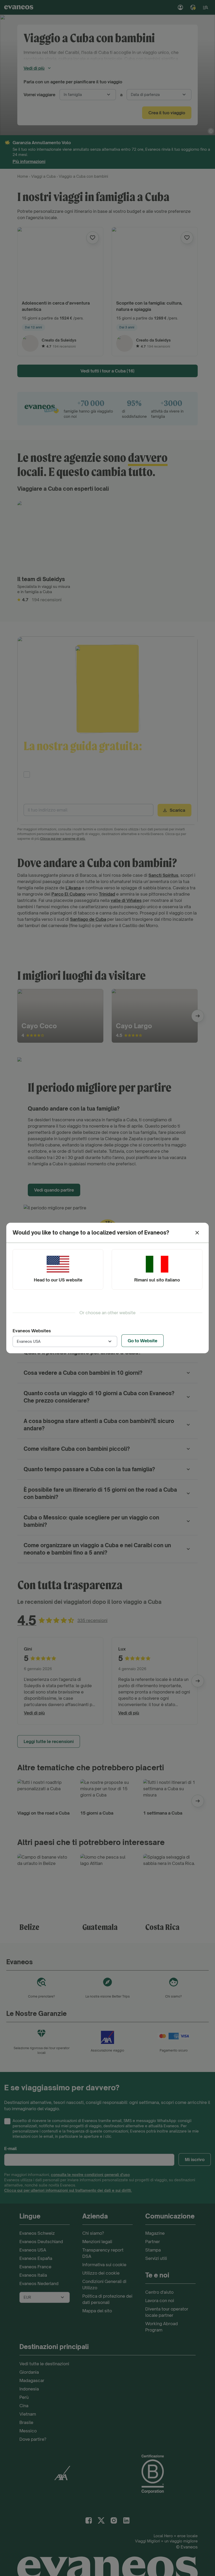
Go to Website (143, 1341)
